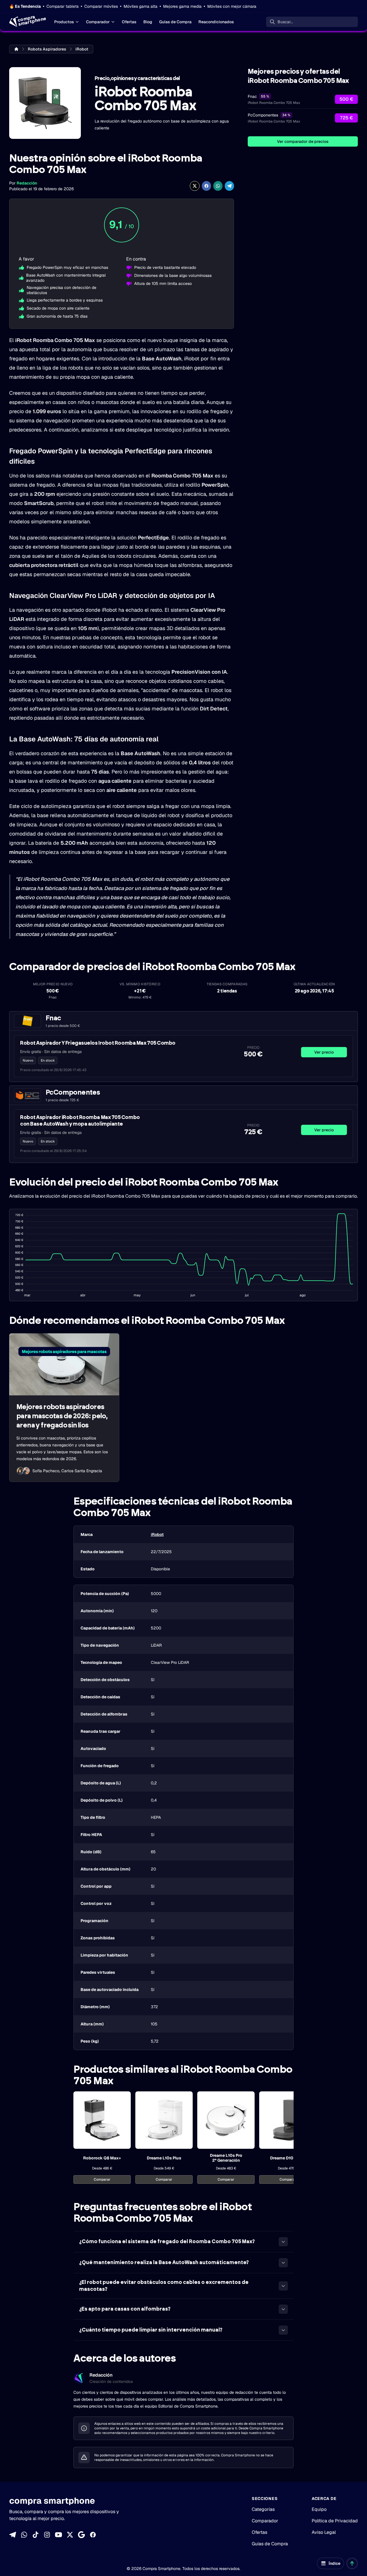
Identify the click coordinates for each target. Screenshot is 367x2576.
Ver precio (324, 1052)
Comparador (98, 22)
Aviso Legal (324, 2532)
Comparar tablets (63, 6)
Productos (64, 22)
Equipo (319, 2509)
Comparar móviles (101, 6)
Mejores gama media (182, 6)
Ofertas (129, 22)
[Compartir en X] (195, 186)
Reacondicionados (216, 22)
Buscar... (285, 22)
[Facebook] (93, 2535)
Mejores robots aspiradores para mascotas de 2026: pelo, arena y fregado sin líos (62, 1416)
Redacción (27, 183)
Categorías (263, 2509)
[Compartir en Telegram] (229, 186)
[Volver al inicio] (352, 2563)
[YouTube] (58, 2535)
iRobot (82, 49)
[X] (70, 2535)
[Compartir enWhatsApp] (218, 186)
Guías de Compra (175, 22)
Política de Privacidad (335, 2521)
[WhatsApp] (24, 2535)
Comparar (102, 2179)
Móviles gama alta (140, 6)
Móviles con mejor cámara (232, 6)
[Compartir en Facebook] (206, 186)
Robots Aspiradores (47, 49)
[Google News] (81, 2535)
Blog (148, 22)
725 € (346, 118)
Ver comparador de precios (303, 141)
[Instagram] (47, 2535)
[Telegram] (13, 2535)
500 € (346, 99)
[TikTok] (36, 2535)
